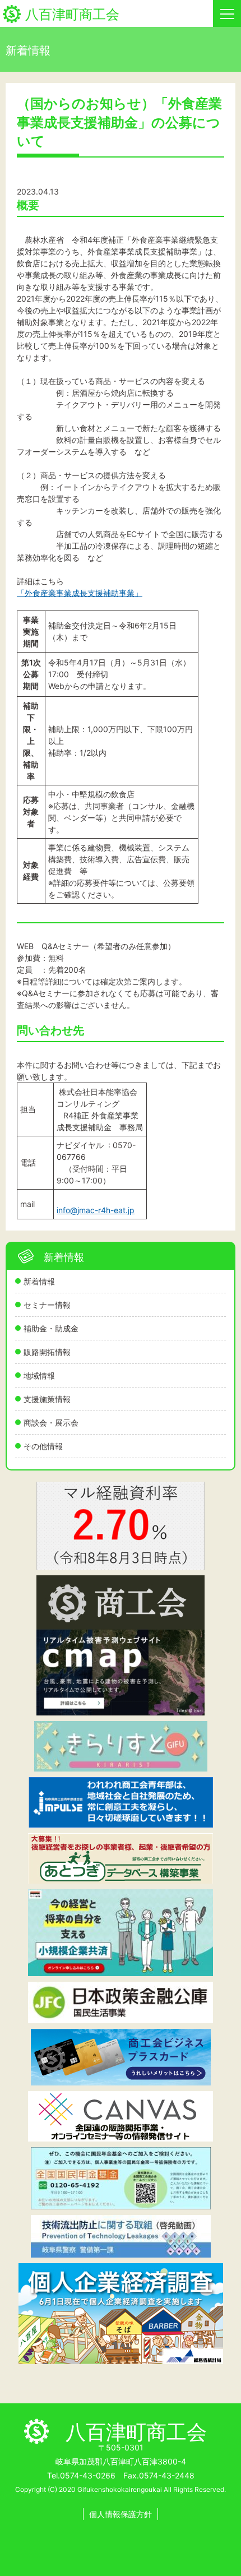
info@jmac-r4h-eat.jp (96, 1210)
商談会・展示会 (51, 1423)
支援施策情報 (47, 1399)
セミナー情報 (47, 1305)
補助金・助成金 (51, 1328)
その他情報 (43, 1446)
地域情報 (39, 1375)
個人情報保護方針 (121, 2514)
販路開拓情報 (47, 1352)
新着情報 (39, 1281)
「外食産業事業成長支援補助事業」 (80, 593)
